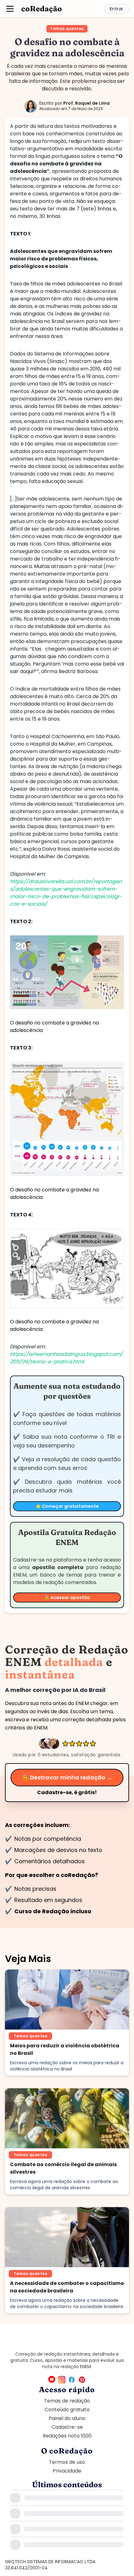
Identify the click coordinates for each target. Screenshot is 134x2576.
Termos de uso (67, 2462)
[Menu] (10, 9)
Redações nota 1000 (67, 2436)
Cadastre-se (67, 2427)
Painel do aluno (67, 2418)
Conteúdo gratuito (67, 2410)
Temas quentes (67, 29)
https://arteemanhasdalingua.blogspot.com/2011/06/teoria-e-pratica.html (66, 1358)
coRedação (42, 9)
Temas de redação (67, 2401)
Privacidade (67, 2471)
